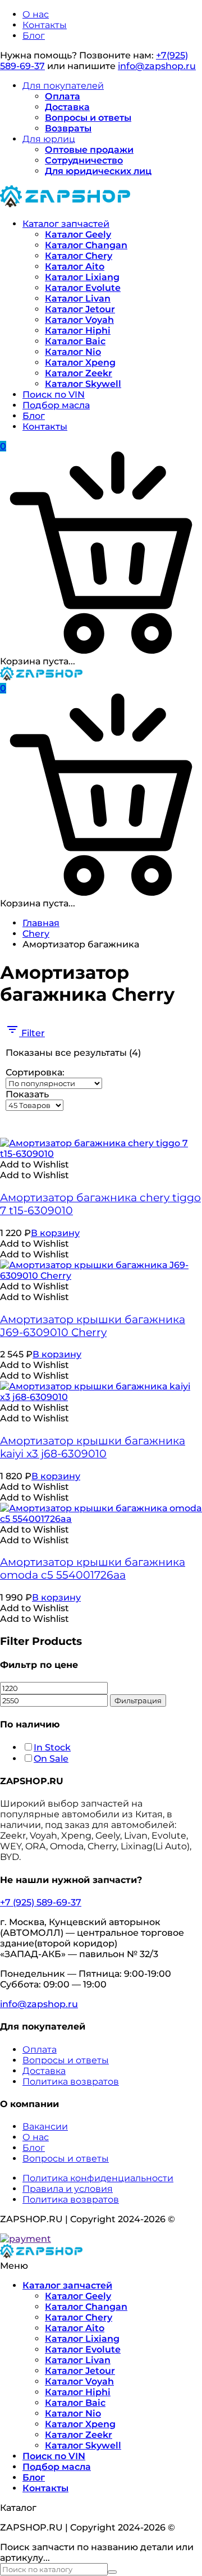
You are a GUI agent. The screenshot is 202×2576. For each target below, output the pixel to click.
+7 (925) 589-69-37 (41, 1902)
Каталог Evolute (83, 288)
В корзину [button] (55, 1233)
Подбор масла (56, 405)
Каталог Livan (78, 298)
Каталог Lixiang (82, 277)
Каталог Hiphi (78, 330)
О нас (36, 14)
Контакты (45, 25)
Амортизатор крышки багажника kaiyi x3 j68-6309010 (93, 1447)
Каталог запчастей (66, 224)
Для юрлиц (49, 139)
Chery (36, 934)
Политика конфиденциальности (98, 2178)
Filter (32, 1033)
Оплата (63, 96)
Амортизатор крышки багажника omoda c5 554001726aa (93, 1569)
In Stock (52, 1747)
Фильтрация (138, 1700)
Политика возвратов (71, 2082)
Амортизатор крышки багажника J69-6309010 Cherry (93, 1326)
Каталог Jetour (80, 309)
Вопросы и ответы (88, 118)
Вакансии (45, 2126)
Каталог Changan (86, 245)
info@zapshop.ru (157, 66)
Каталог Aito (75, 266)
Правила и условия (68, 2189)
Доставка (67, 107)
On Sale (51, 1759)
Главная (41, 923)
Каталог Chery (79, 256)
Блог (34, 36)
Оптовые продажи (89, 150)
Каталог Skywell (83, 384)
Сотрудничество (84, 160)
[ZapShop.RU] (65, 204)
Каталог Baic (75, 341)
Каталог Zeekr (79, 373)
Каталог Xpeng (80, 363)
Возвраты (68, 128)
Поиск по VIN (54, 395)
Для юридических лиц (98, 171)
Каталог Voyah (79, 320)
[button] (35, 1164)
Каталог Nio (73, 352)
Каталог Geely (78, 234)
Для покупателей (63, 86)
